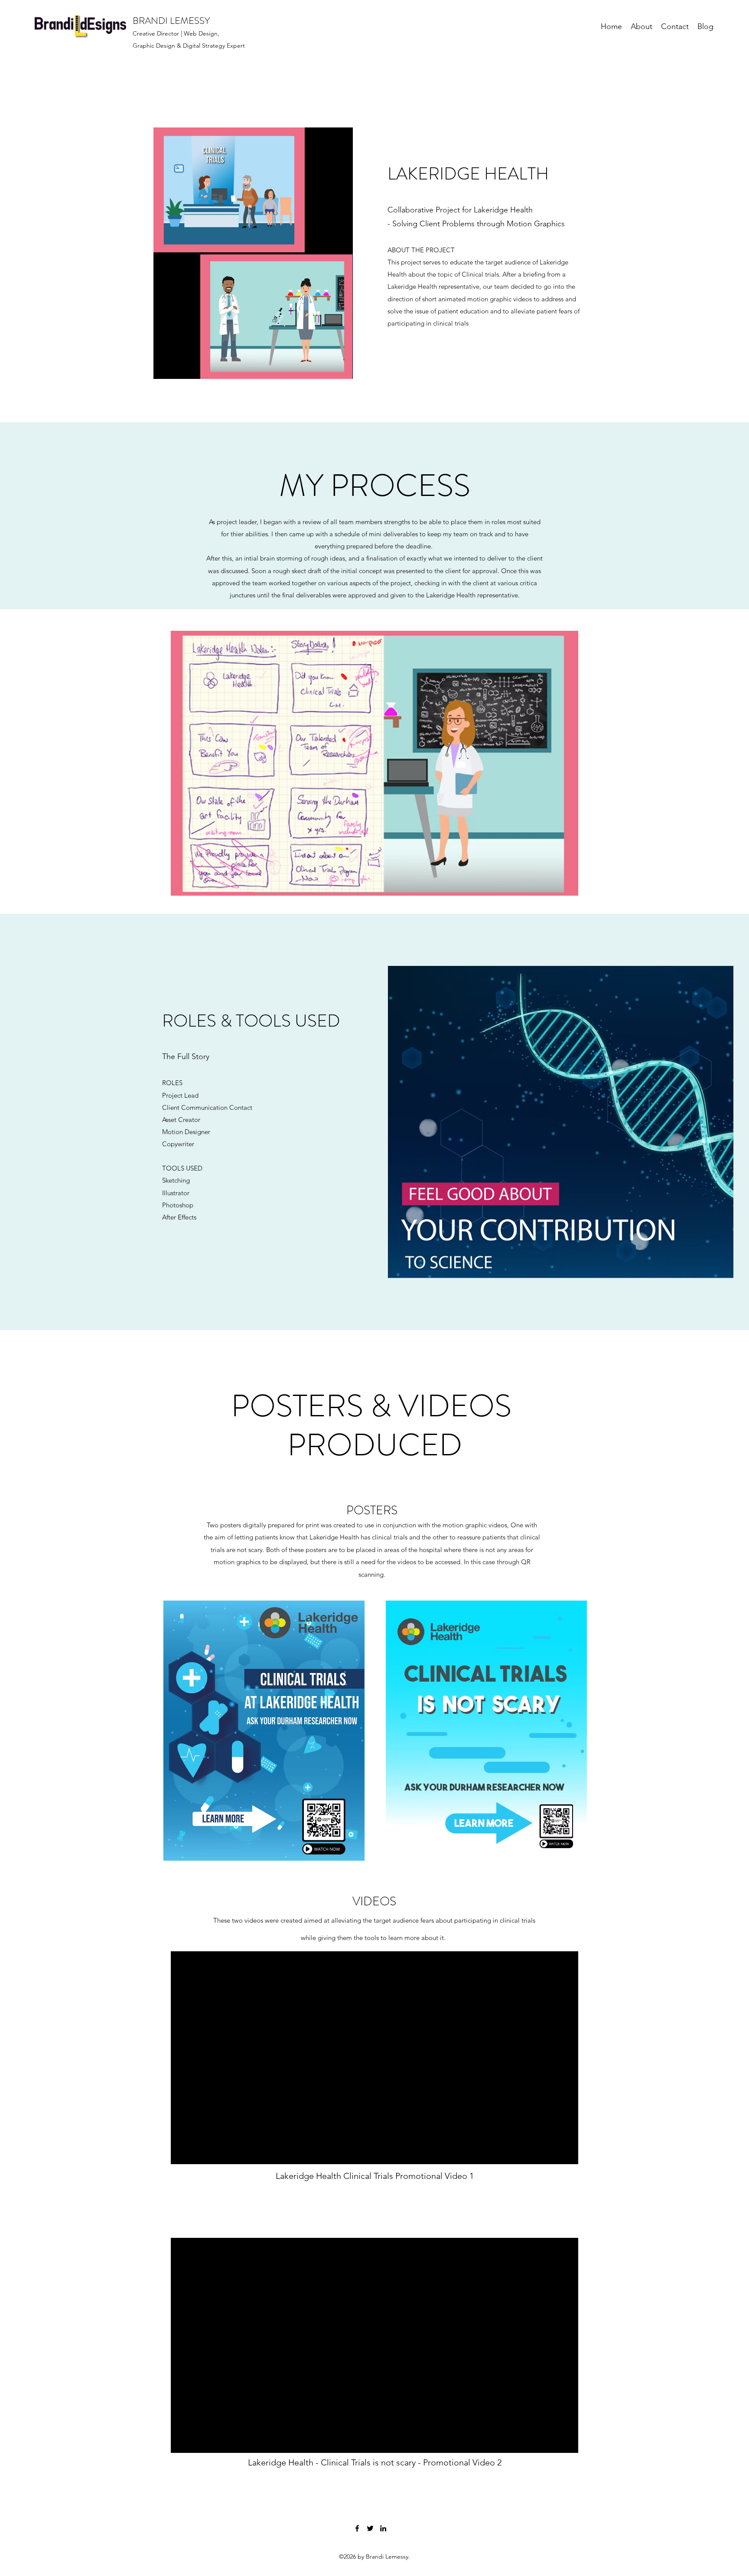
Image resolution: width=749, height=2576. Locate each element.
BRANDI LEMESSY (171, 21)
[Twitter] (370, 2528)
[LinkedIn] (383, 2528)
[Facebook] (357, 2528)
